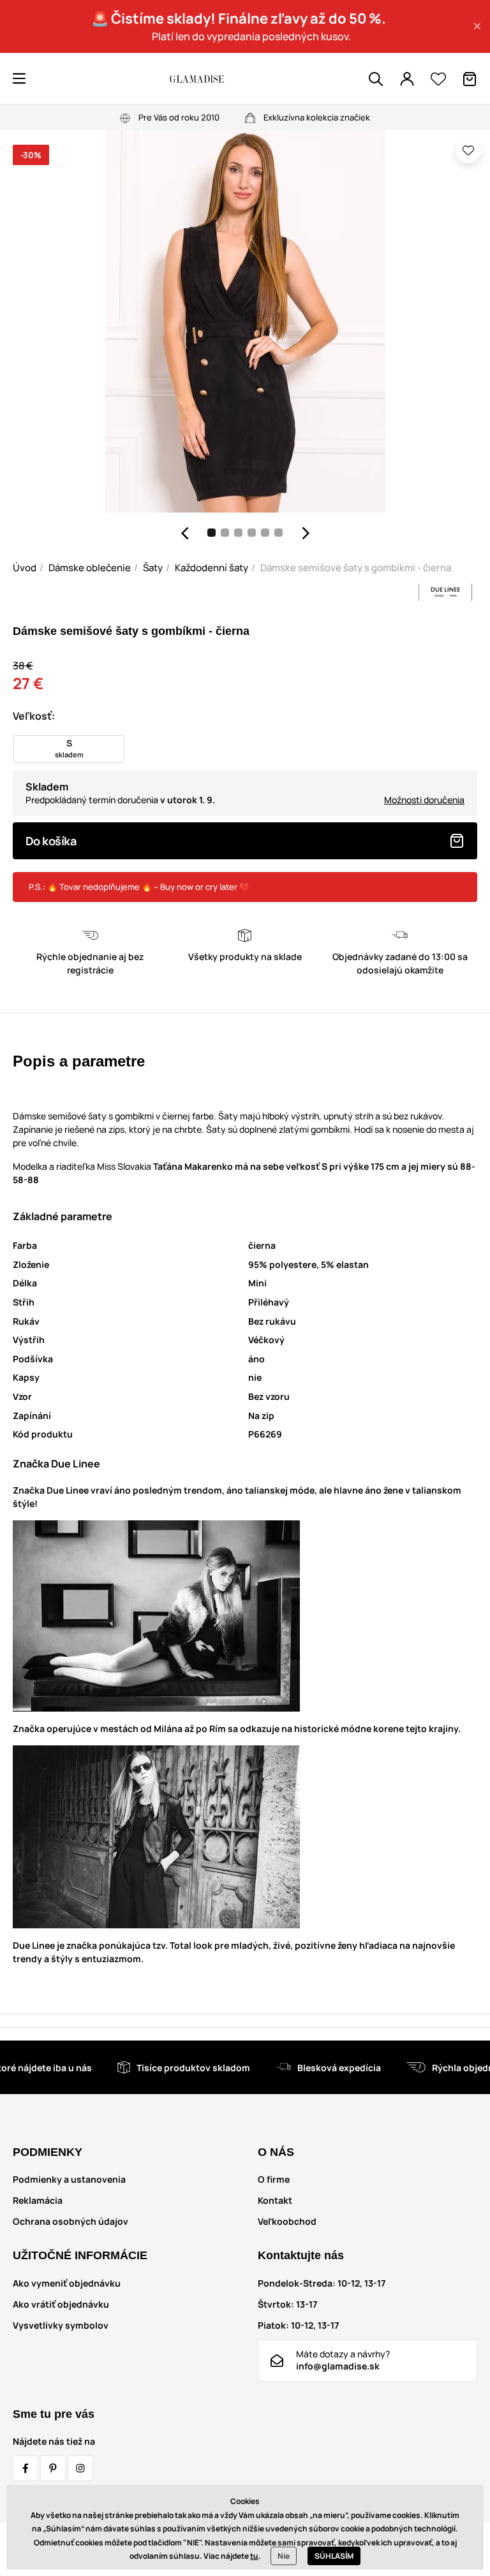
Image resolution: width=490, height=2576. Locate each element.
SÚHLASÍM (334, 2556)
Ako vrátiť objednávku (61, 2304)
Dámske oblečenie (90, 568)
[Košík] (470, 79)
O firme (274, 2179)
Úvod (25, 568)
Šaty (153, 568)
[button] (477, 26)
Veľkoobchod (287, 2221)
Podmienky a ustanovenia (69, 2179)
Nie (284, 2556)
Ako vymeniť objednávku (67, 2283)
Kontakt (275, 2200)
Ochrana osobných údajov (71, 2221)
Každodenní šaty (212, 568)
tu (254, 2556)
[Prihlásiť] (407, 79)
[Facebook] (26, 2468)
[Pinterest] (53, 2468)
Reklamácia (38, 2200)
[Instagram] (80, 2468)
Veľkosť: (34, 716)
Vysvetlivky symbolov (61, 2325)
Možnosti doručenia (424, 800)
